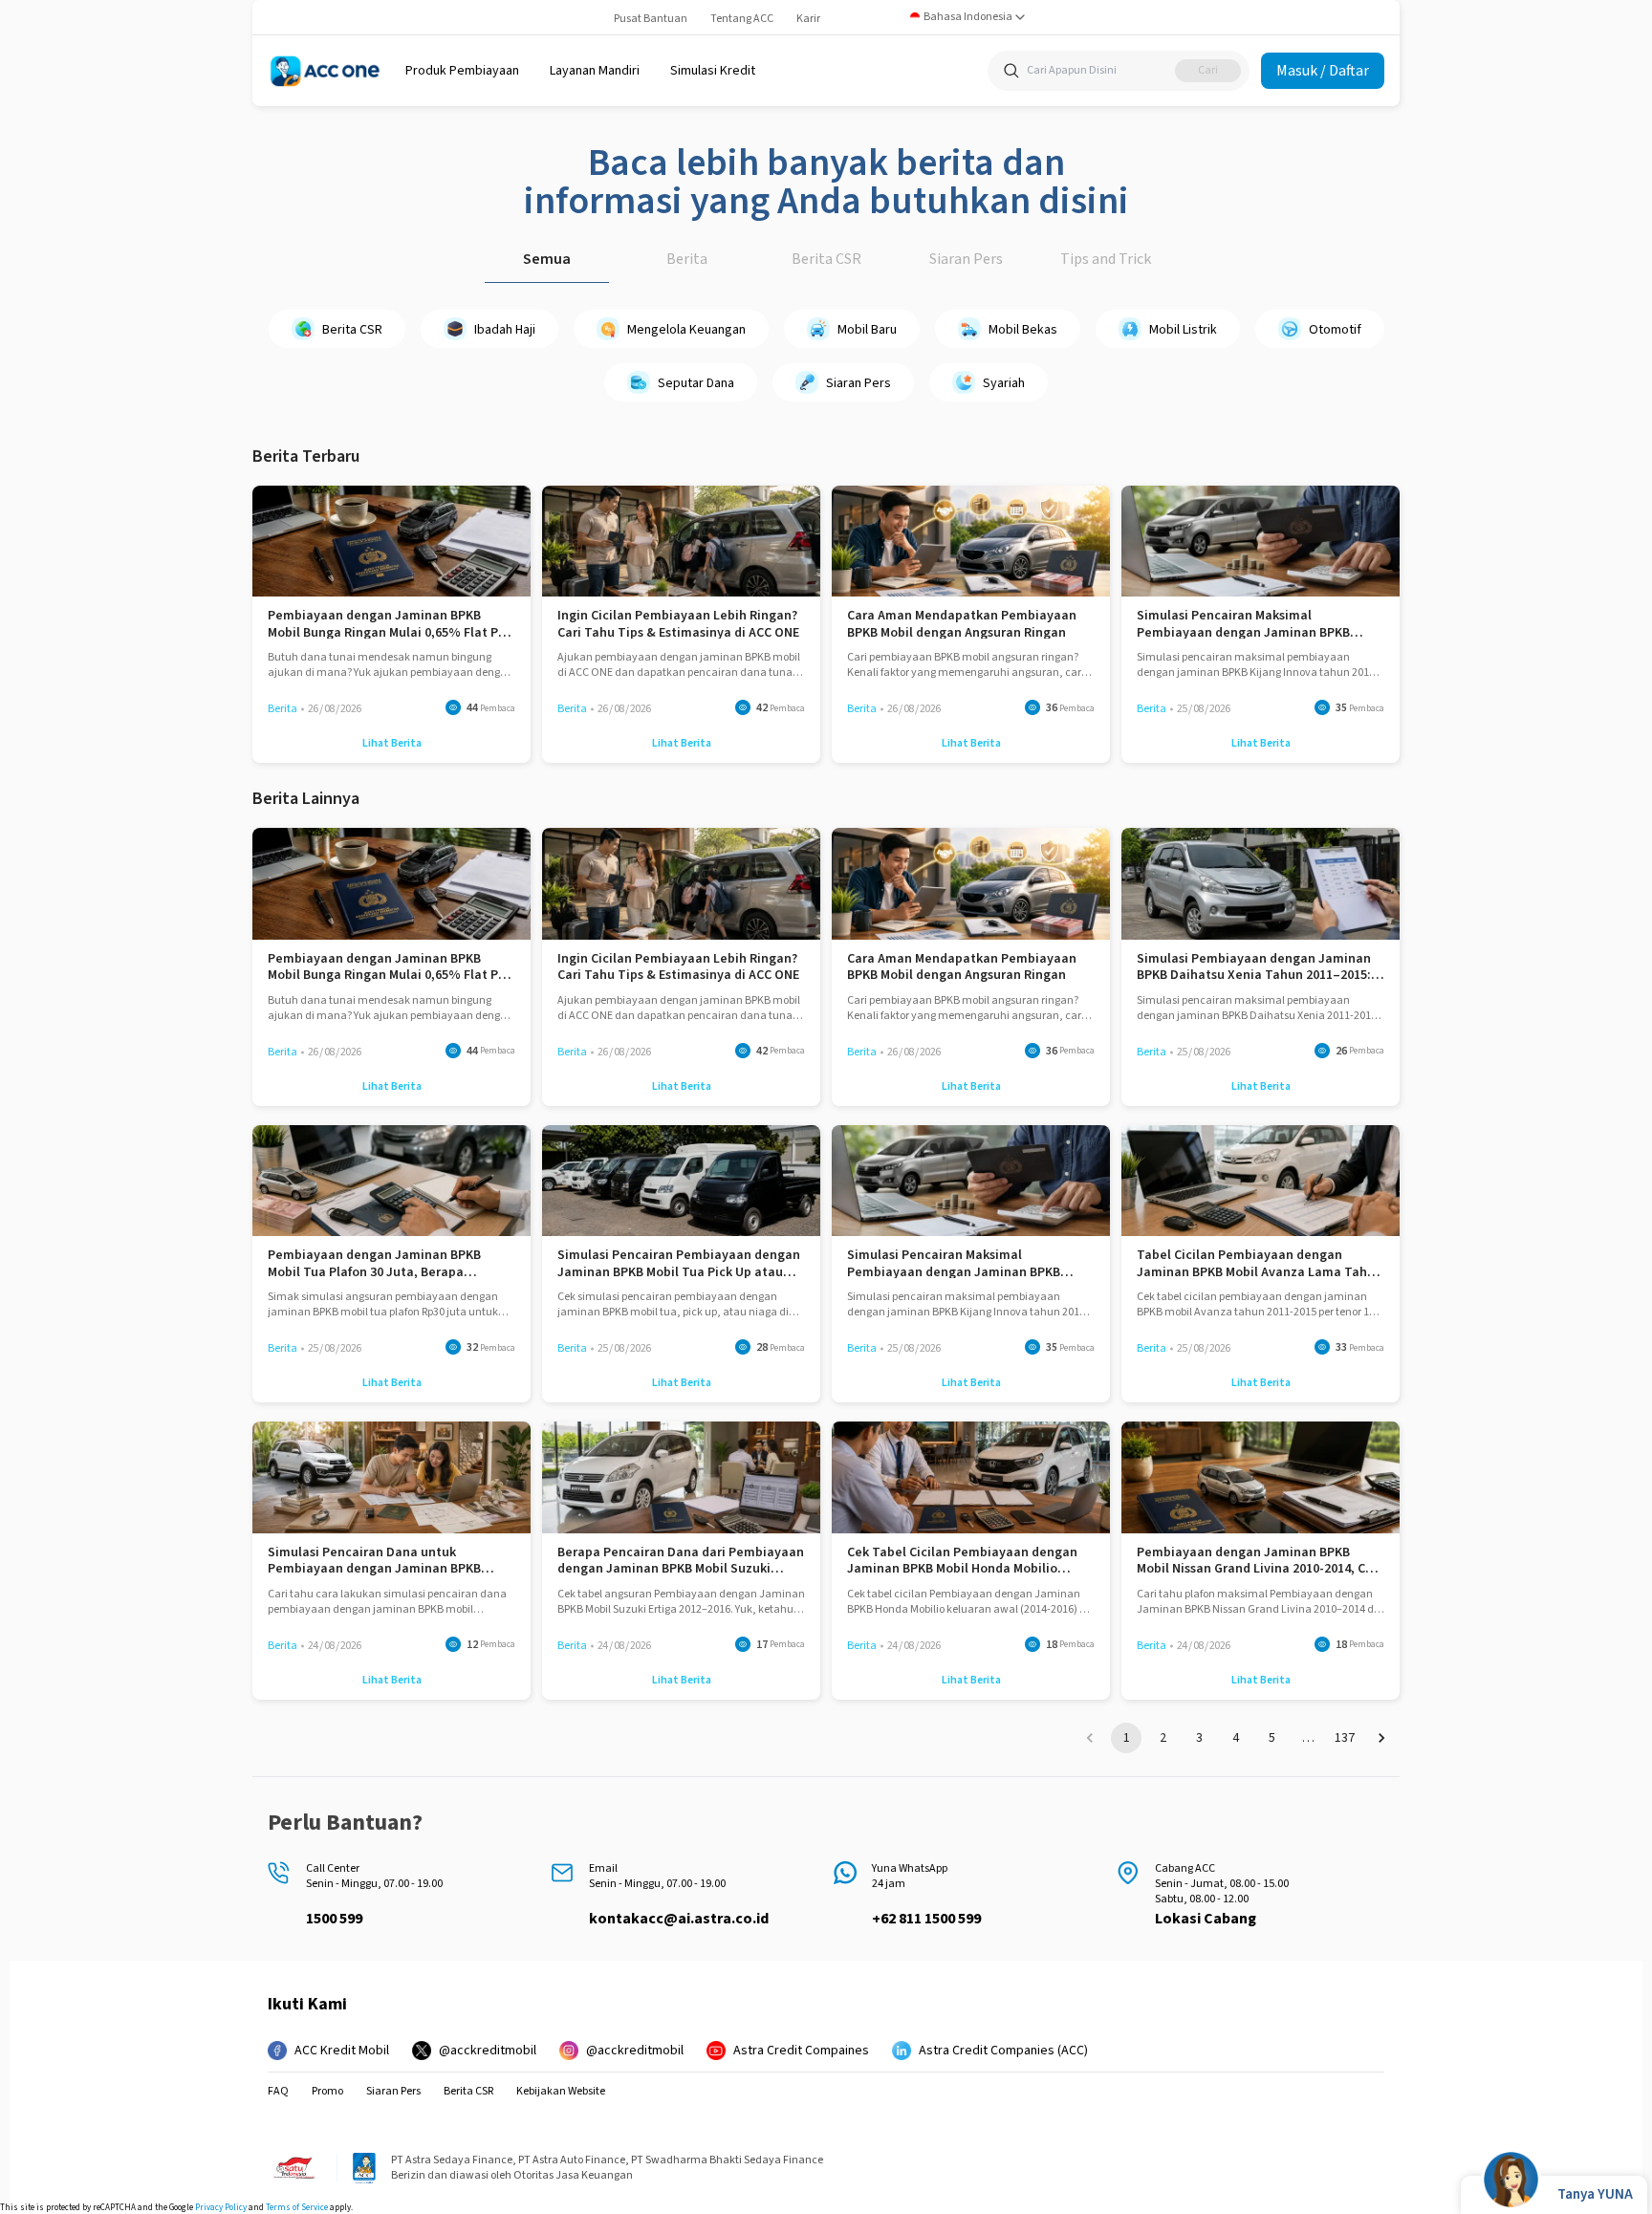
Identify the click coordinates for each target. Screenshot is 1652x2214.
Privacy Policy (221, 2208)
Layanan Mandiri (595, 71)
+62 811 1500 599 (926, 1919)
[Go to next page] (1381, 1738)
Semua (547, 259)
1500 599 (334, 1919)
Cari (1208, 70)
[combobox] (968, 17)
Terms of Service (297, 2208)
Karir (808, 19)
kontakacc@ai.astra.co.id (679, 1919)
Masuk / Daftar (1323, 71)
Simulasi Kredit (713, 71)
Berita (687, 259)
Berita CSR (826, 259)
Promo (327, 2092)
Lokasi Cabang (1206, 1919)
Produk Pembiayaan (462, 71)
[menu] (462, 71)
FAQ (278, 2092)
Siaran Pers (966, 259)
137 (1345, 1738)
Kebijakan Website (561, 2092)
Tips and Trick (1106, 259)
